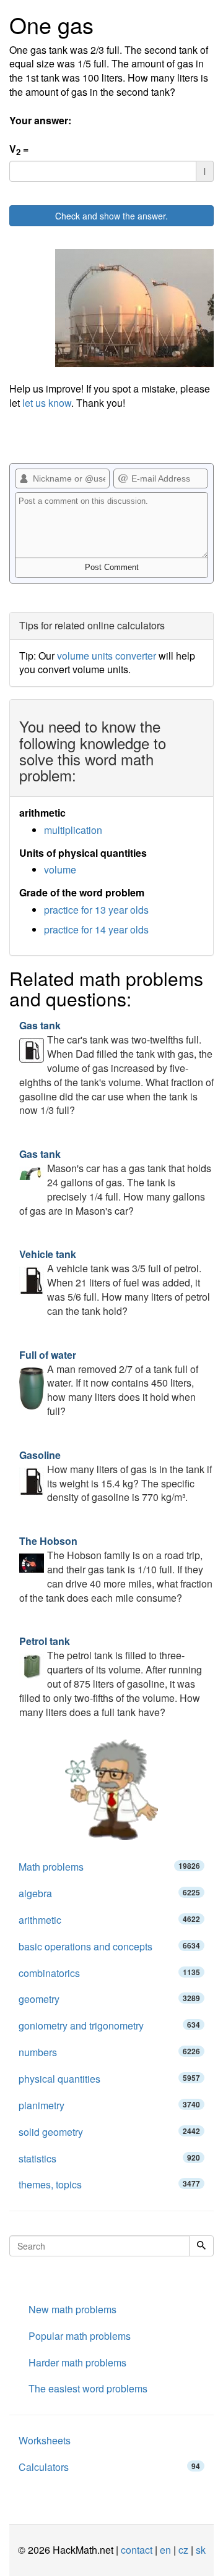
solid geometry (109, 2132)
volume (60, 869)
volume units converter (107, 656)
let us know (47, 403)
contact (137, 2550)
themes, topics (109, 2184)
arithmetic (109, 1920)
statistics (109, 2158)
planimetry (109, 2105)
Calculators (109, 2467)
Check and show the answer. (111, 216)
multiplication (73, 830)
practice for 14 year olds (96, 929)
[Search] (201, 2246)
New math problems (72, 2309)
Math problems (109, 1867)
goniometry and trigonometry (109, 2026)
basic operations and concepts (109, 1946)
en (165, 2550)
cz (183, 2550)
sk (201, 2550)
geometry (109, 1999)
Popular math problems (80, 2336)
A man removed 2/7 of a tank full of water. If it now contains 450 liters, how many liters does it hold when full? (109, 1383)
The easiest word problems (88, 2388)
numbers (109, 2052)
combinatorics (109, 1973)
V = (19, 150)
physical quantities (109, 2079)
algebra (109, 1893)
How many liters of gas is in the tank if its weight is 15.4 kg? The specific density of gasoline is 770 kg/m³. (116, 1476)
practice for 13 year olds (96, 910)
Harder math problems (77, 2362)
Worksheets (45, 2440)
